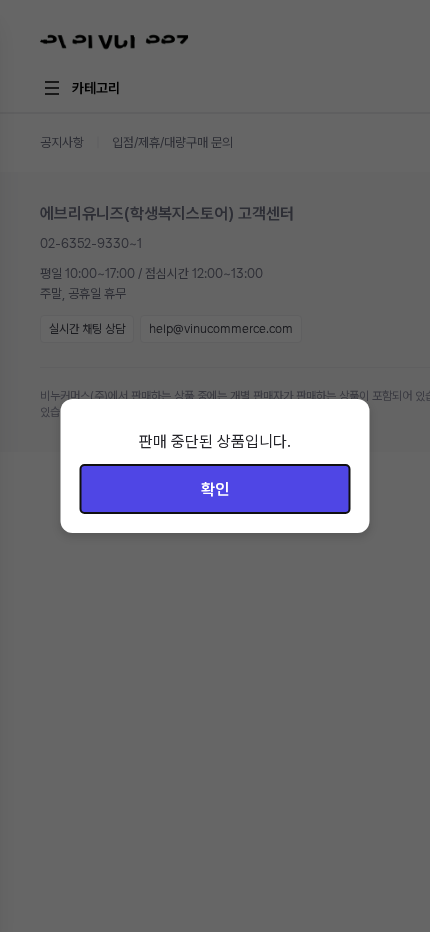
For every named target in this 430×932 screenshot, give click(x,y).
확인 (215, 489)
